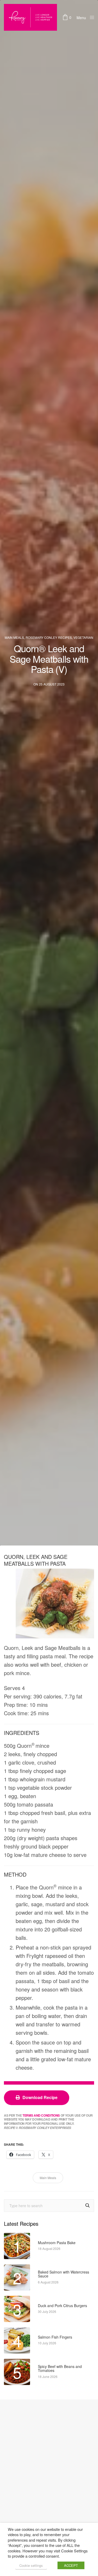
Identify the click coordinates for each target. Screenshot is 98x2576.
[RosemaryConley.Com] (30, 17)
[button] (37, 2098)
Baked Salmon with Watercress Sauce (64, 2274)
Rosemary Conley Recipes (49, 638)
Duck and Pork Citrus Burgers (62, 2306)
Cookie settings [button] (31, 2565)
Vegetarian (83, 638)
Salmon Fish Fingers (55, 2337)
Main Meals (14, 638)
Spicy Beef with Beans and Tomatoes (60, 2369)
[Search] (88, 2205)
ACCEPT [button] (71, 2565)
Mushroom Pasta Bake (57, 2243)
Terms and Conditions (41, 2116)
